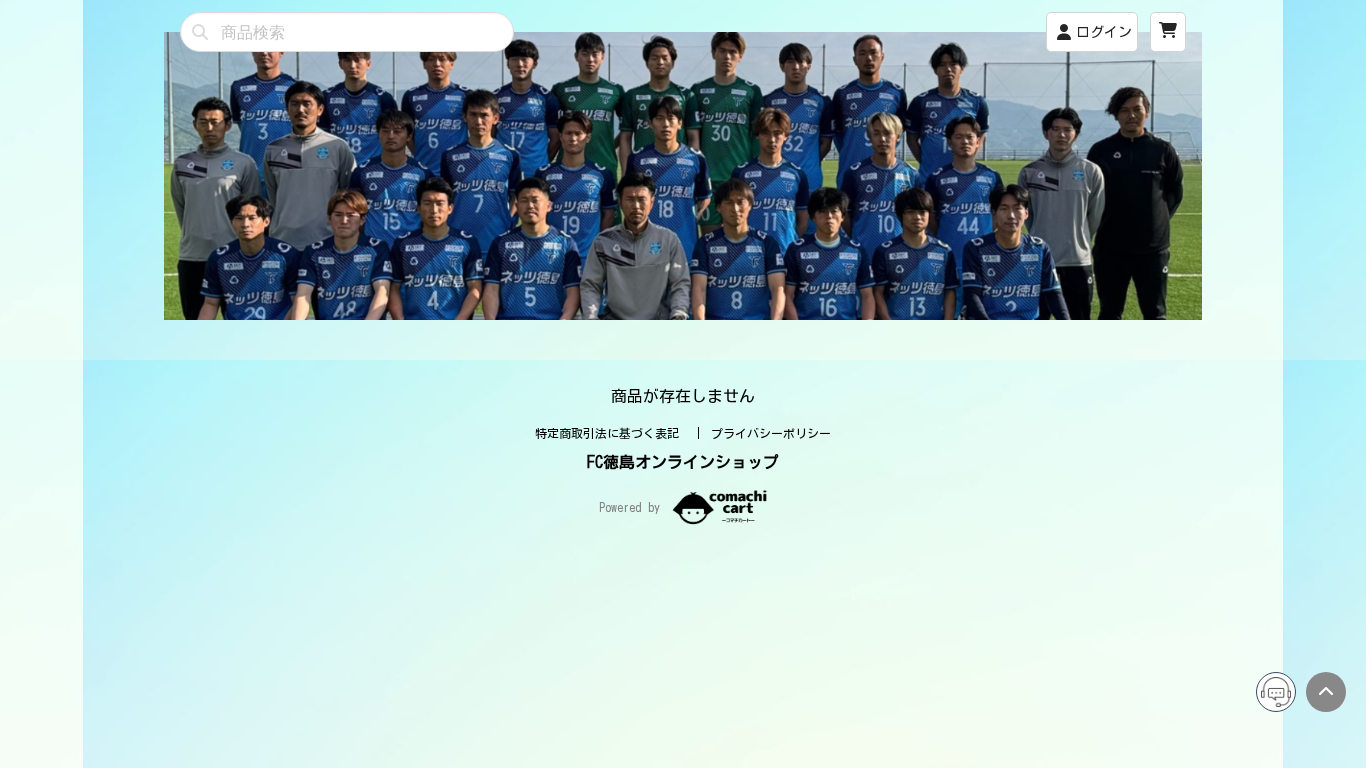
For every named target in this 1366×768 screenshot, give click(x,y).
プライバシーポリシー (771, 433)
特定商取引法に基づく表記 (610, 433)
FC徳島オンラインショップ (683, 462)
